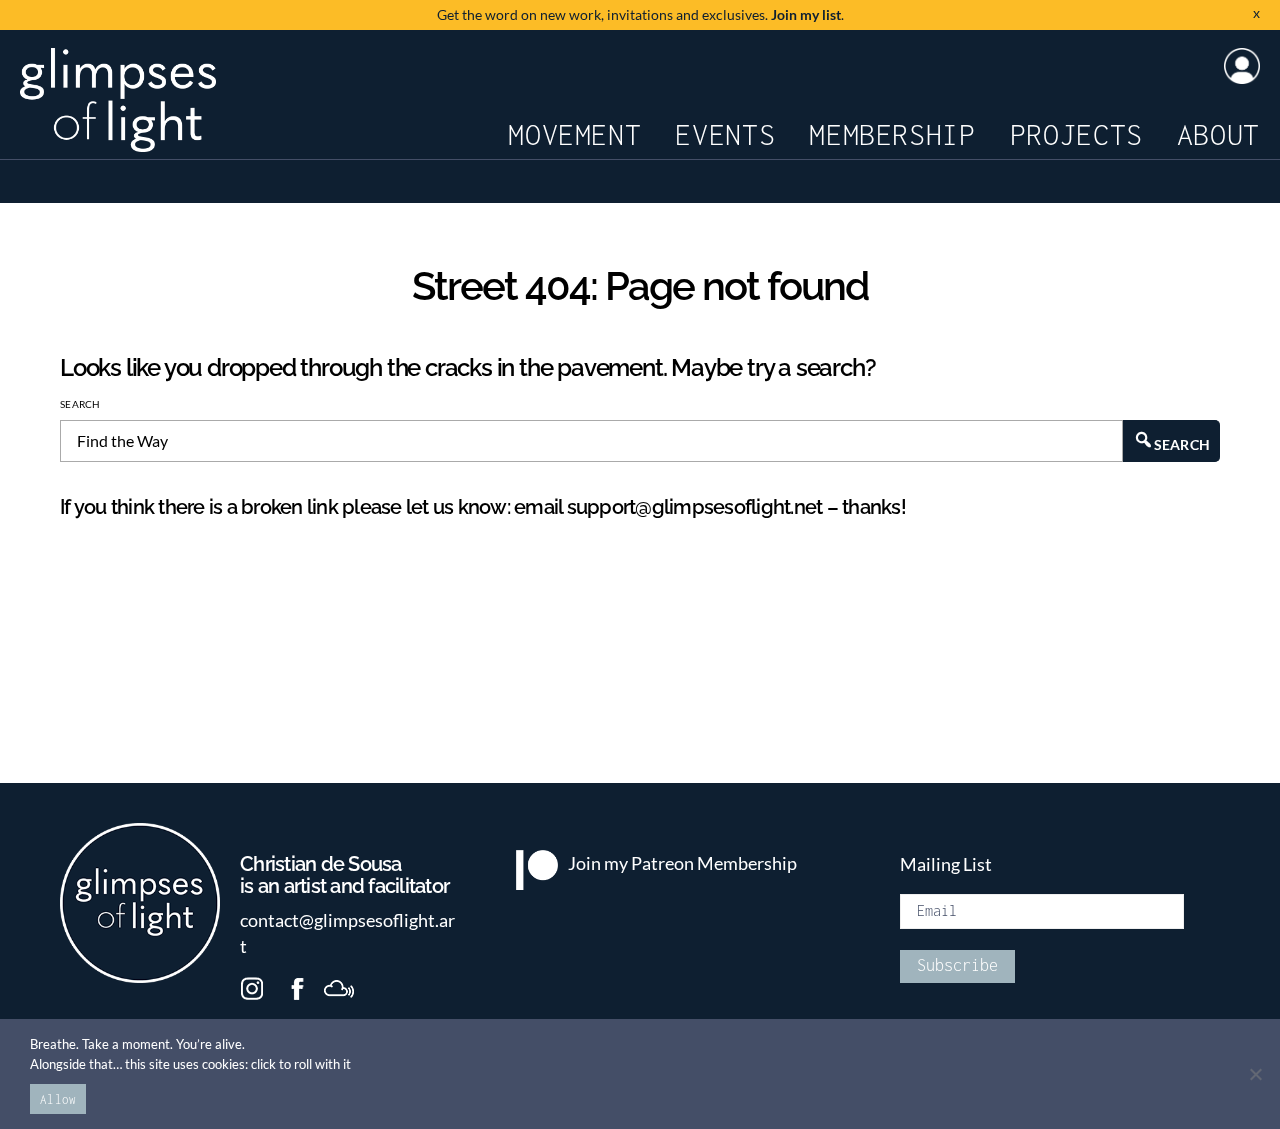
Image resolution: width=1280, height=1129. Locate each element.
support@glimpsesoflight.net (695, 507)
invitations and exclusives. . (640, 14)
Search (80, 404)
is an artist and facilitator (344, 876)
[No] (1255, 1074)
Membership (892, 134)
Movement (574, 134)
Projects (1076, 134)
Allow (58, 1099)
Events (725, 134)
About (1218, 134)
